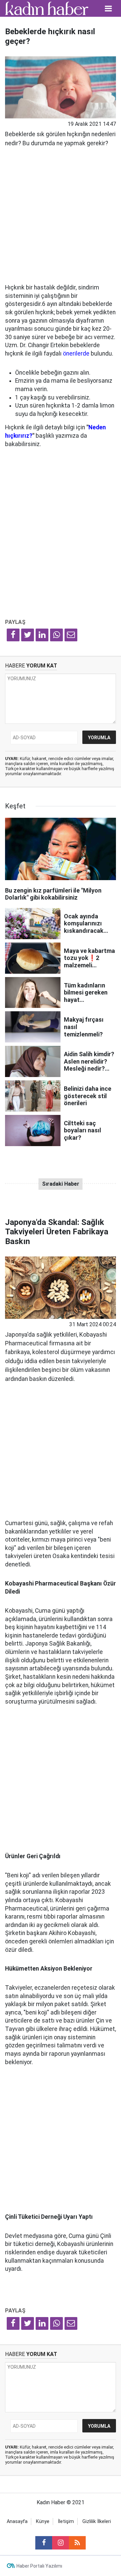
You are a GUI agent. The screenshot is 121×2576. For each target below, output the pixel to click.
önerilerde (76, 354)
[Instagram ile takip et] (61, 2543)
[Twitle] (28, 635)
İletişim (66, 2521)
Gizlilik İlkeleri (97, 2521)
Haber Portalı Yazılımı (39, 2566)
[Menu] (109, 9)
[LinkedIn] (42, 635)
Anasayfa (17, 2521)
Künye (43, 2521)
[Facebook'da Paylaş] (13, 635)
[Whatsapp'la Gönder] (56, 635)
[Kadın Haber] (47, 8)
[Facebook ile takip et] (44, 2543)
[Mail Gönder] (71, 635)
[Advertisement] (61, 213)
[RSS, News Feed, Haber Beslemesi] (77, 2543)
